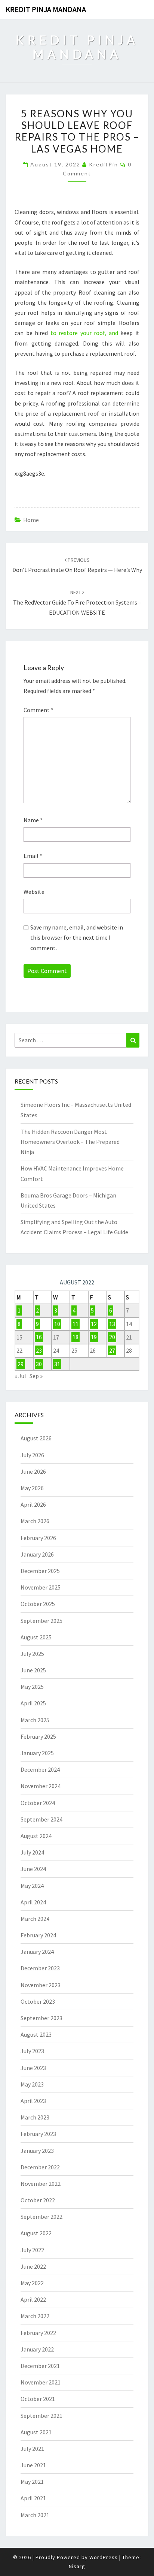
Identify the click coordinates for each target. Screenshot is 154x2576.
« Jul (20, 1376)
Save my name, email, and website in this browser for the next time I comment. (77, 937)
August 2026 (36, 1438)
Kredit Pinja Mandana (46, 9)
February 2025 (38, 1736)
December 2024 (40, 1769)
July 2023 (32, 2051)
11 (76, 1324)
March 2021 (35, 2515)
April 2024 (33, 1902)
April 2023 (33, 2101)
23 (39, 1350)
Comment (38, 710)
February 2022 (38, 2333)
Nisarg (77, 2566)
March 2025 (35, 1720)
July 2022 (32, 2250)
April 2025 (33, 1703)
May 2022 (32, 2283)
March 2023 (35, 2117)
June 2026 (33, 1471)
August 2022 (36, 2233)
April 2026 (33, 1504)
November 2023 (41, 1985)
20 (112, 1337)
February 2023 (38, 2134)
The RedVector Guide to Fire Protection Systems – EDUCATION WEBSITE (77, 602)
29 (21, 1364)
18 (76, 1337)
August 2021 (36, 2432)
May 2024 (32, 1886)
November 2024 (41, 1786)
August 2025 (36, 1637)
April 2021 (33, 2498)
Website (34, 892)
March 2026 (35, 1521)
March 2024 (35, 1919)
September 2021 (41, 2416)
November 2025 (41, 1587)
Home (31, 520)
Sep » (36, 1376)
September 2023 (41, 2018)
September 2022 (41, 2217)
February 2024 (38, 1935)
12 (94, 1324)
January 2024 (37, 1952)
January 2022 (37, 2349)
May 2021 (32, 2482)
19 (94, 1337)
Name (33, 820)
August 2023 (36, 2034)
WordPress (104, 2557)
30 (39, 1364)
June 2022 (33, 2266)
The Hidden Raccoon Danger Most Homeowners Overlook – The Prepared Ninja (70, 1142)
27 (112, 1350)
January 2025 (37, 1753)
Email (33, 856)
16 (39, 1337)
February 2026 (38, 1538)
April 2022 (33, 2299)
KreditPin (104, 164)
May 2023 (32, 2084)
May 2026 (32, 1488)
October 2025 (38, 1604)
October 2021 (38, 2399)
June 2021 (33, 2465)
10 (57, 1324)
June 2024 (33, 1869)
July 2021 (32, 2449)
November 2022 (41, 2184)
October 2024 (38, 1803)
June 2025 (33, 1670)
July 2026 (32, 1455)
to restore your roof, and (84, 333)
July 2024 (32, 1852)
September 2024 (41, 1819)
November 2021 (41, 2382)
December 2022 (40, 2167)
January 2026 (37, 1554)
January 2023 (37, 2151)
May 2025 (32, 1687)
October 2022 (38, 2200)
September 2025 (41, 1621)
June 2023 (33, 2068)
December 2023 (40, 1968)
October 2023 (38, 2001)
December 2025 (40, 1571)
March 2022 (35, 2316)
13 (112, 1324)
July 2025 (32, 1654)
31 (57, 1364)
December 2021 (40, 2366)
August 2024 (36, 1836)
